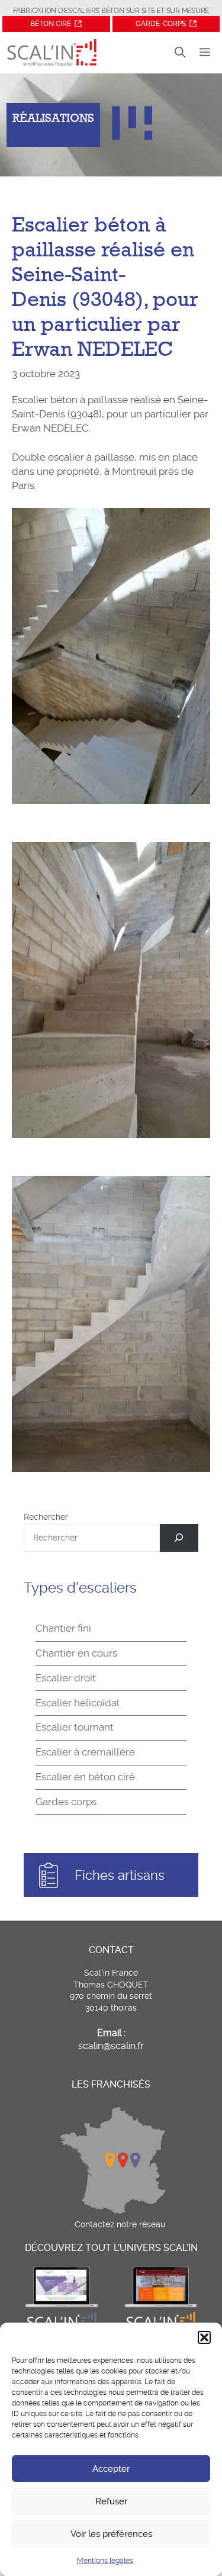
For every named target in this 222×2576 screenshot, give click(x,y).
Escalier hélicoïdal (78, 1703)
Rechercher (46, 1517)
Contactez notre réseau (120, 2224)
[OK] (179, 1538)
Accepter (111, 2469)
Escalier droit (66, 1678)
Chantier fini (63, 1628)
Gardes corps (66, 1802)
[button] (204, 2337)
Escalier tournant (75, 1727)
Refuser (111, 2501)
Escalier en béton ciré (85, 1777)
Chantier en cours (76, 1653)
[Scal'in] (52, 53)
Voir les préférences (111, 2534)
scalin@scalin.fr (111, 2046)
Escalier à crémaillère (85, 1752)
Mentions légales (105, 2561)
